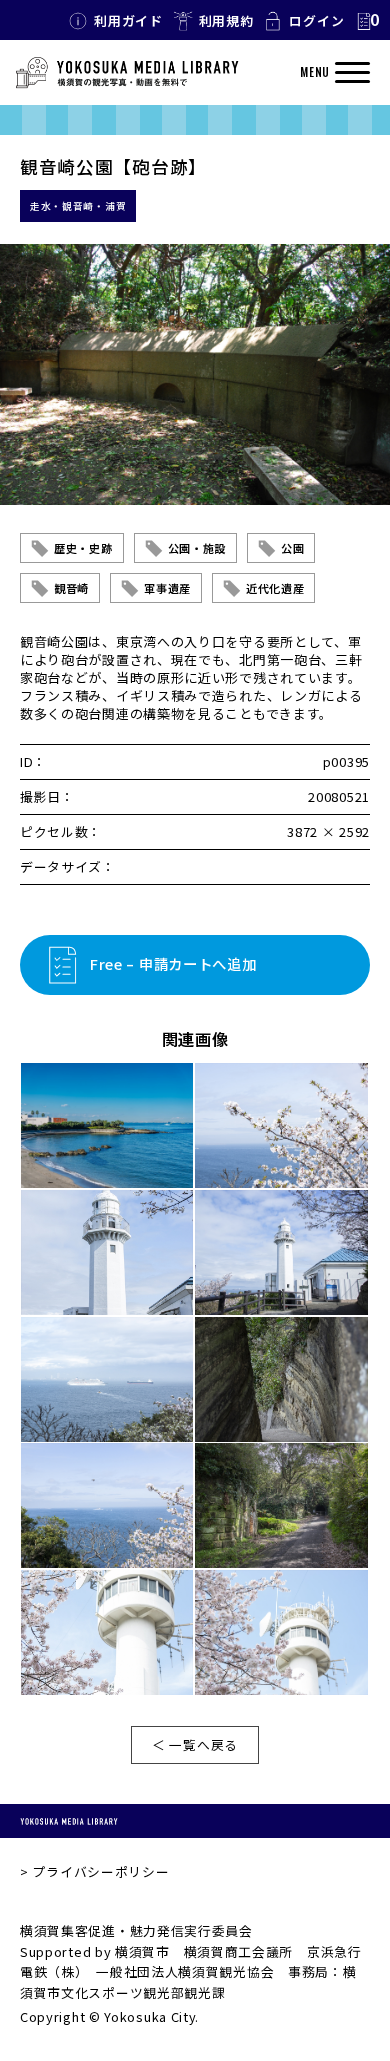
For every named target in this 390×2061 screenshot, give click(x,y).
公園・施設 (197, 548)
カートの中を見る (367, 21)
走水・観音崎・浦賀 (78, 206)
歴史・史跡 (83, 548)
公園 (292, 548)
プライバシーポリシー (100, 1871)
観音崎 (71, 588)
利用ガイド (128, 20)
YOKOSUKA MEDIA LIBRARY (69, 1821)
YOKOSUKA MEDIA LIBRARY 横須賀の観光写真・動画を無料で (127, 73)
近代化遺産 (275, 588)
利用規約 (226, 20)
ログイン (316, 20)
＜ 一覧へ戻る (195, 1744)
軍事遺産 (167, 588)
